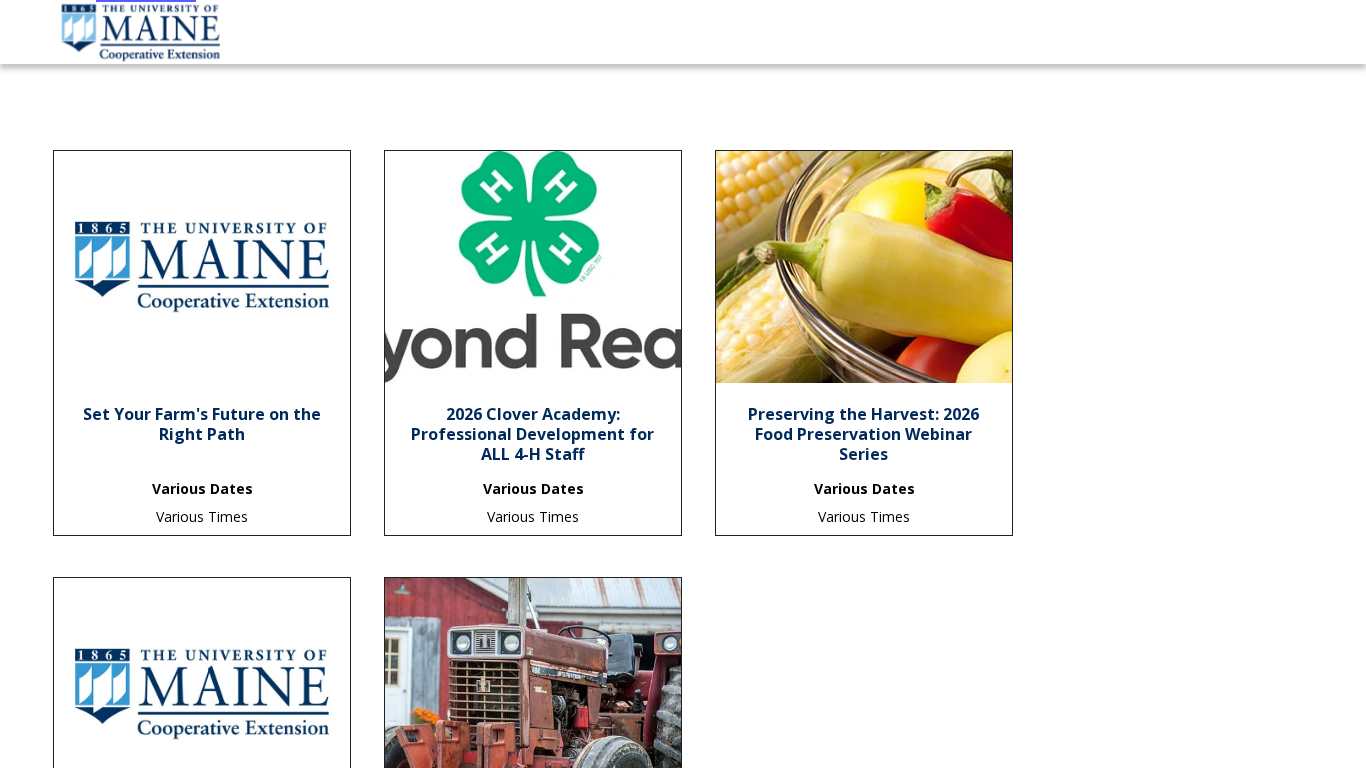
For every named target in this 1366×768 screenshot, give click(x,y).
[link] (202, 431)
